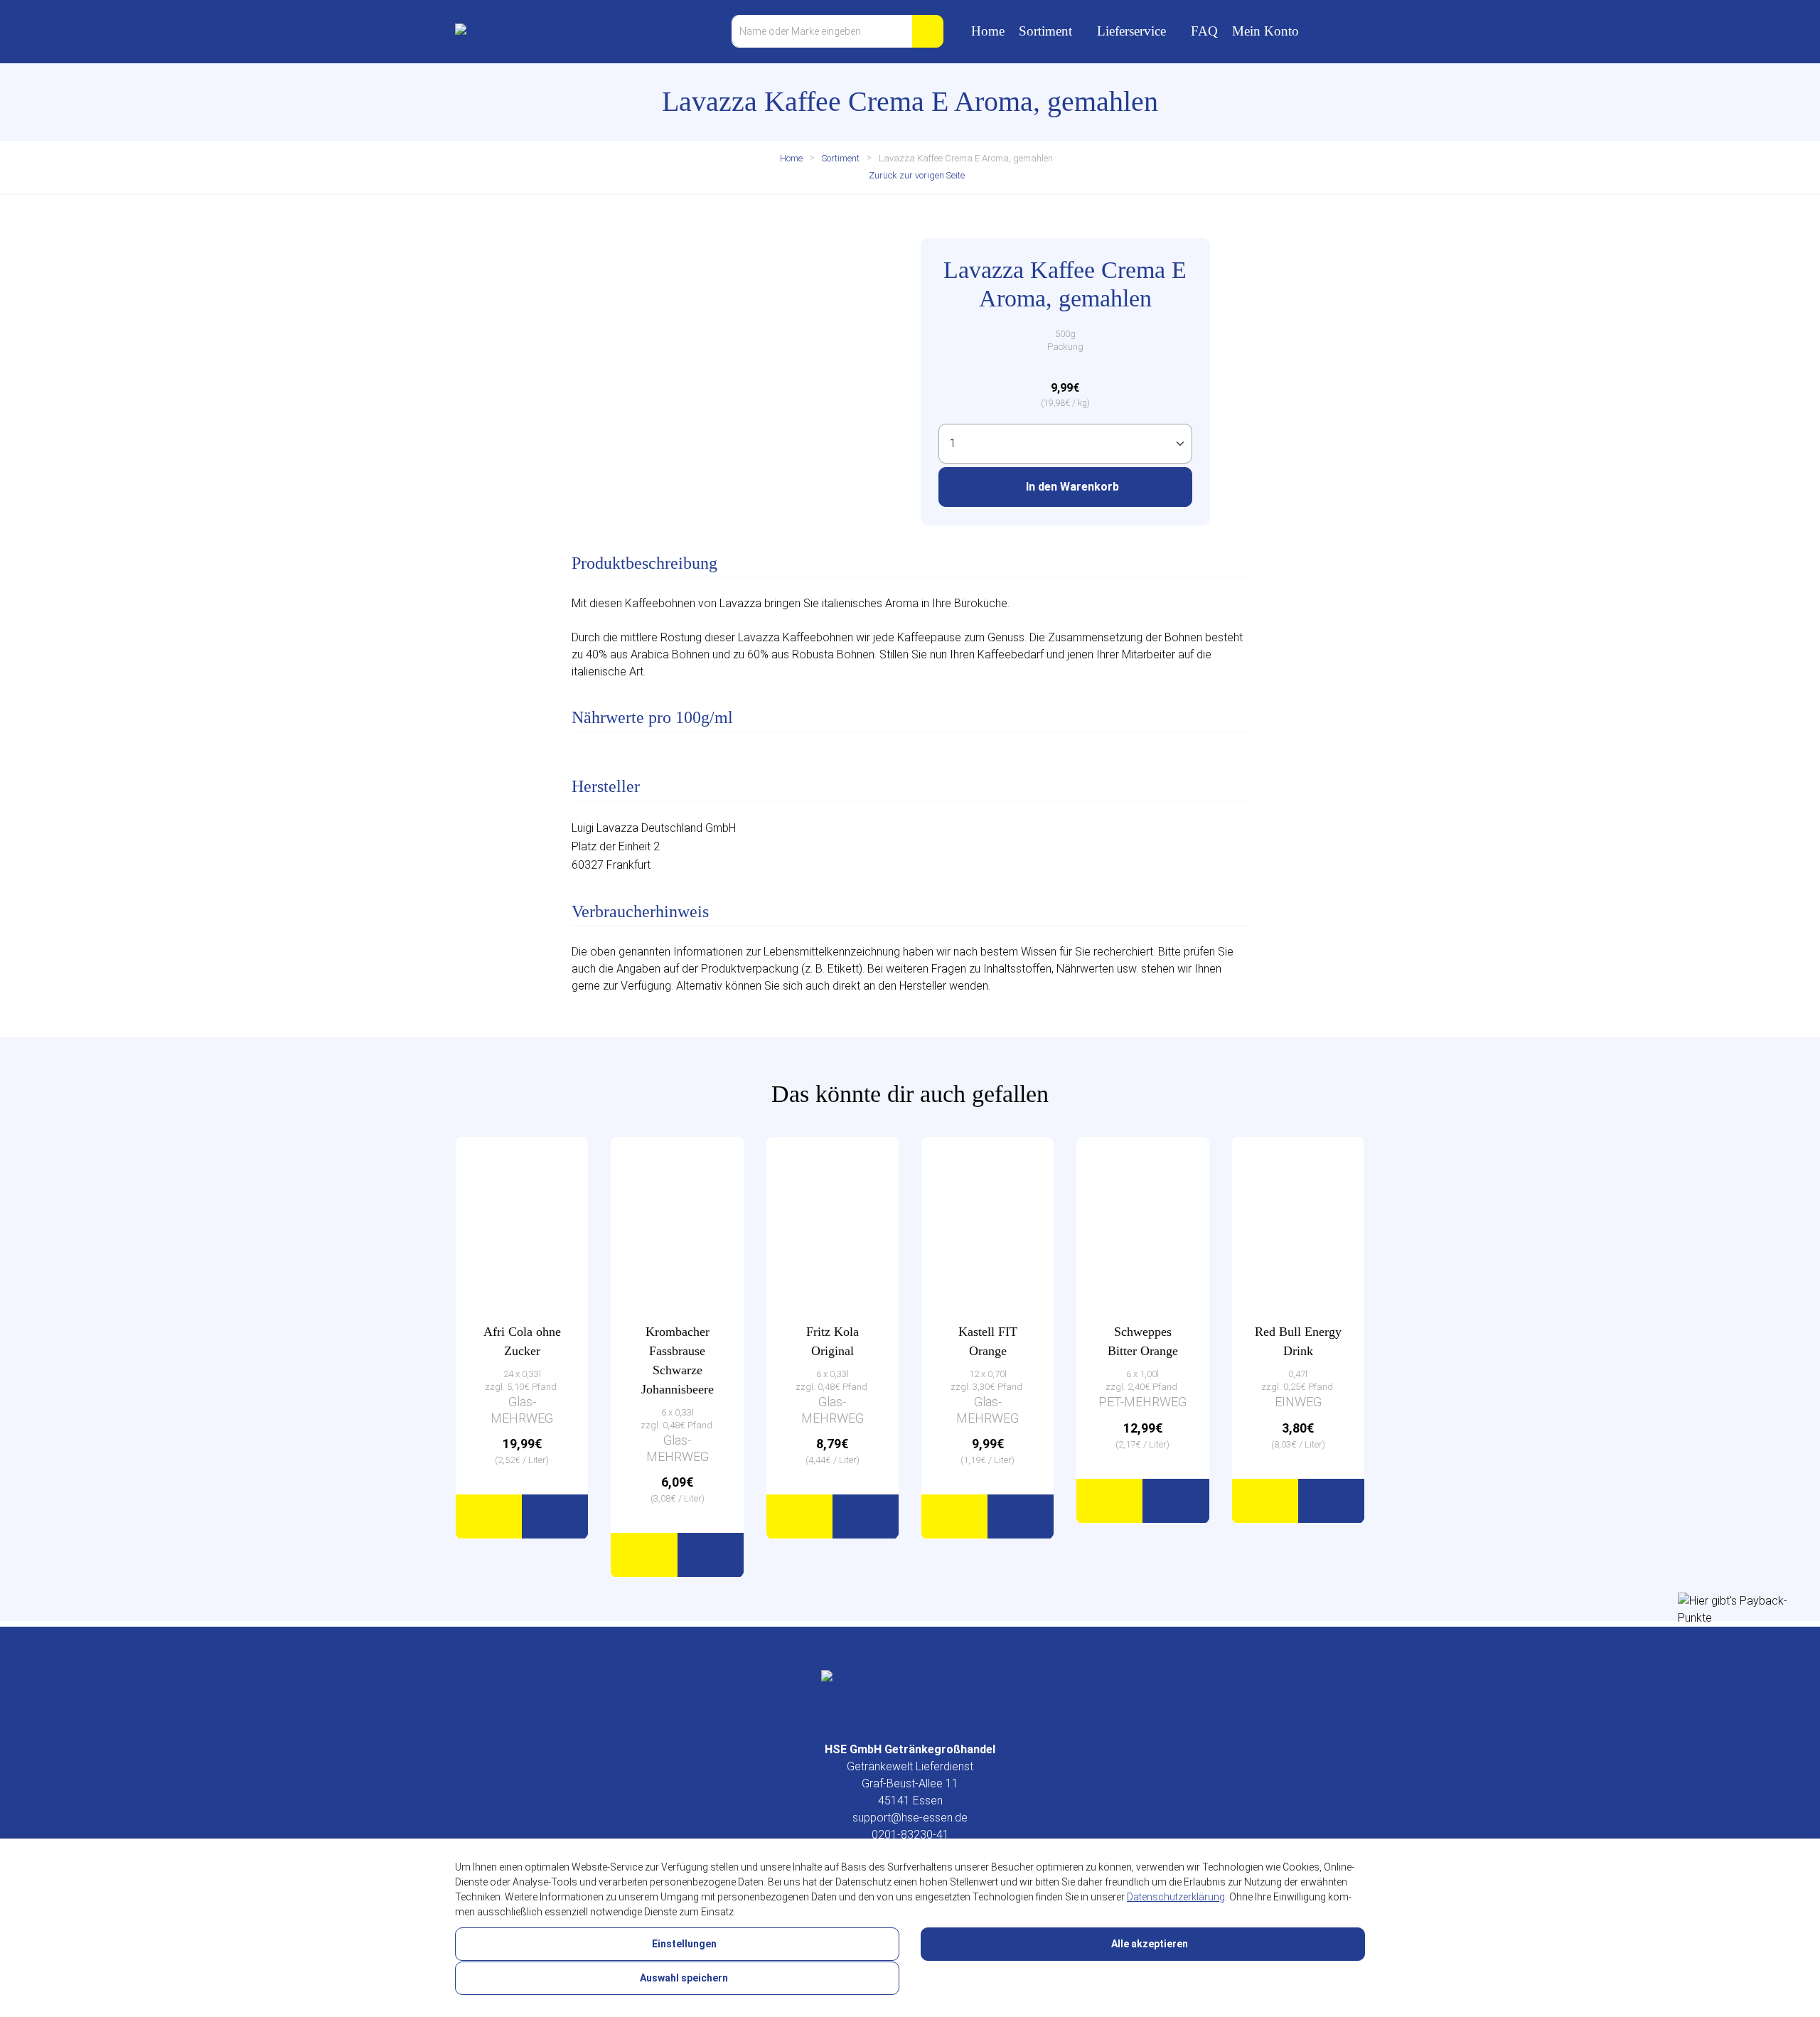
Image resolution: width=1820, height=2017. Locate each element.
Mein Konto (1265, 31)
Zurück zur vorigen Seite (916, 175)
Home (988, 31)
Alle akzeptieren (1149, 1944)
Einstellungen (683, 1944)
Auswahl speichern (683, 1978)
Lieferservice (1131, 31)
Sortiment (1045, 31)
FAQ (1204, 31)
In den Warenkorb (1071, 487)
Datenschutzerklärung (1176, 1897)
